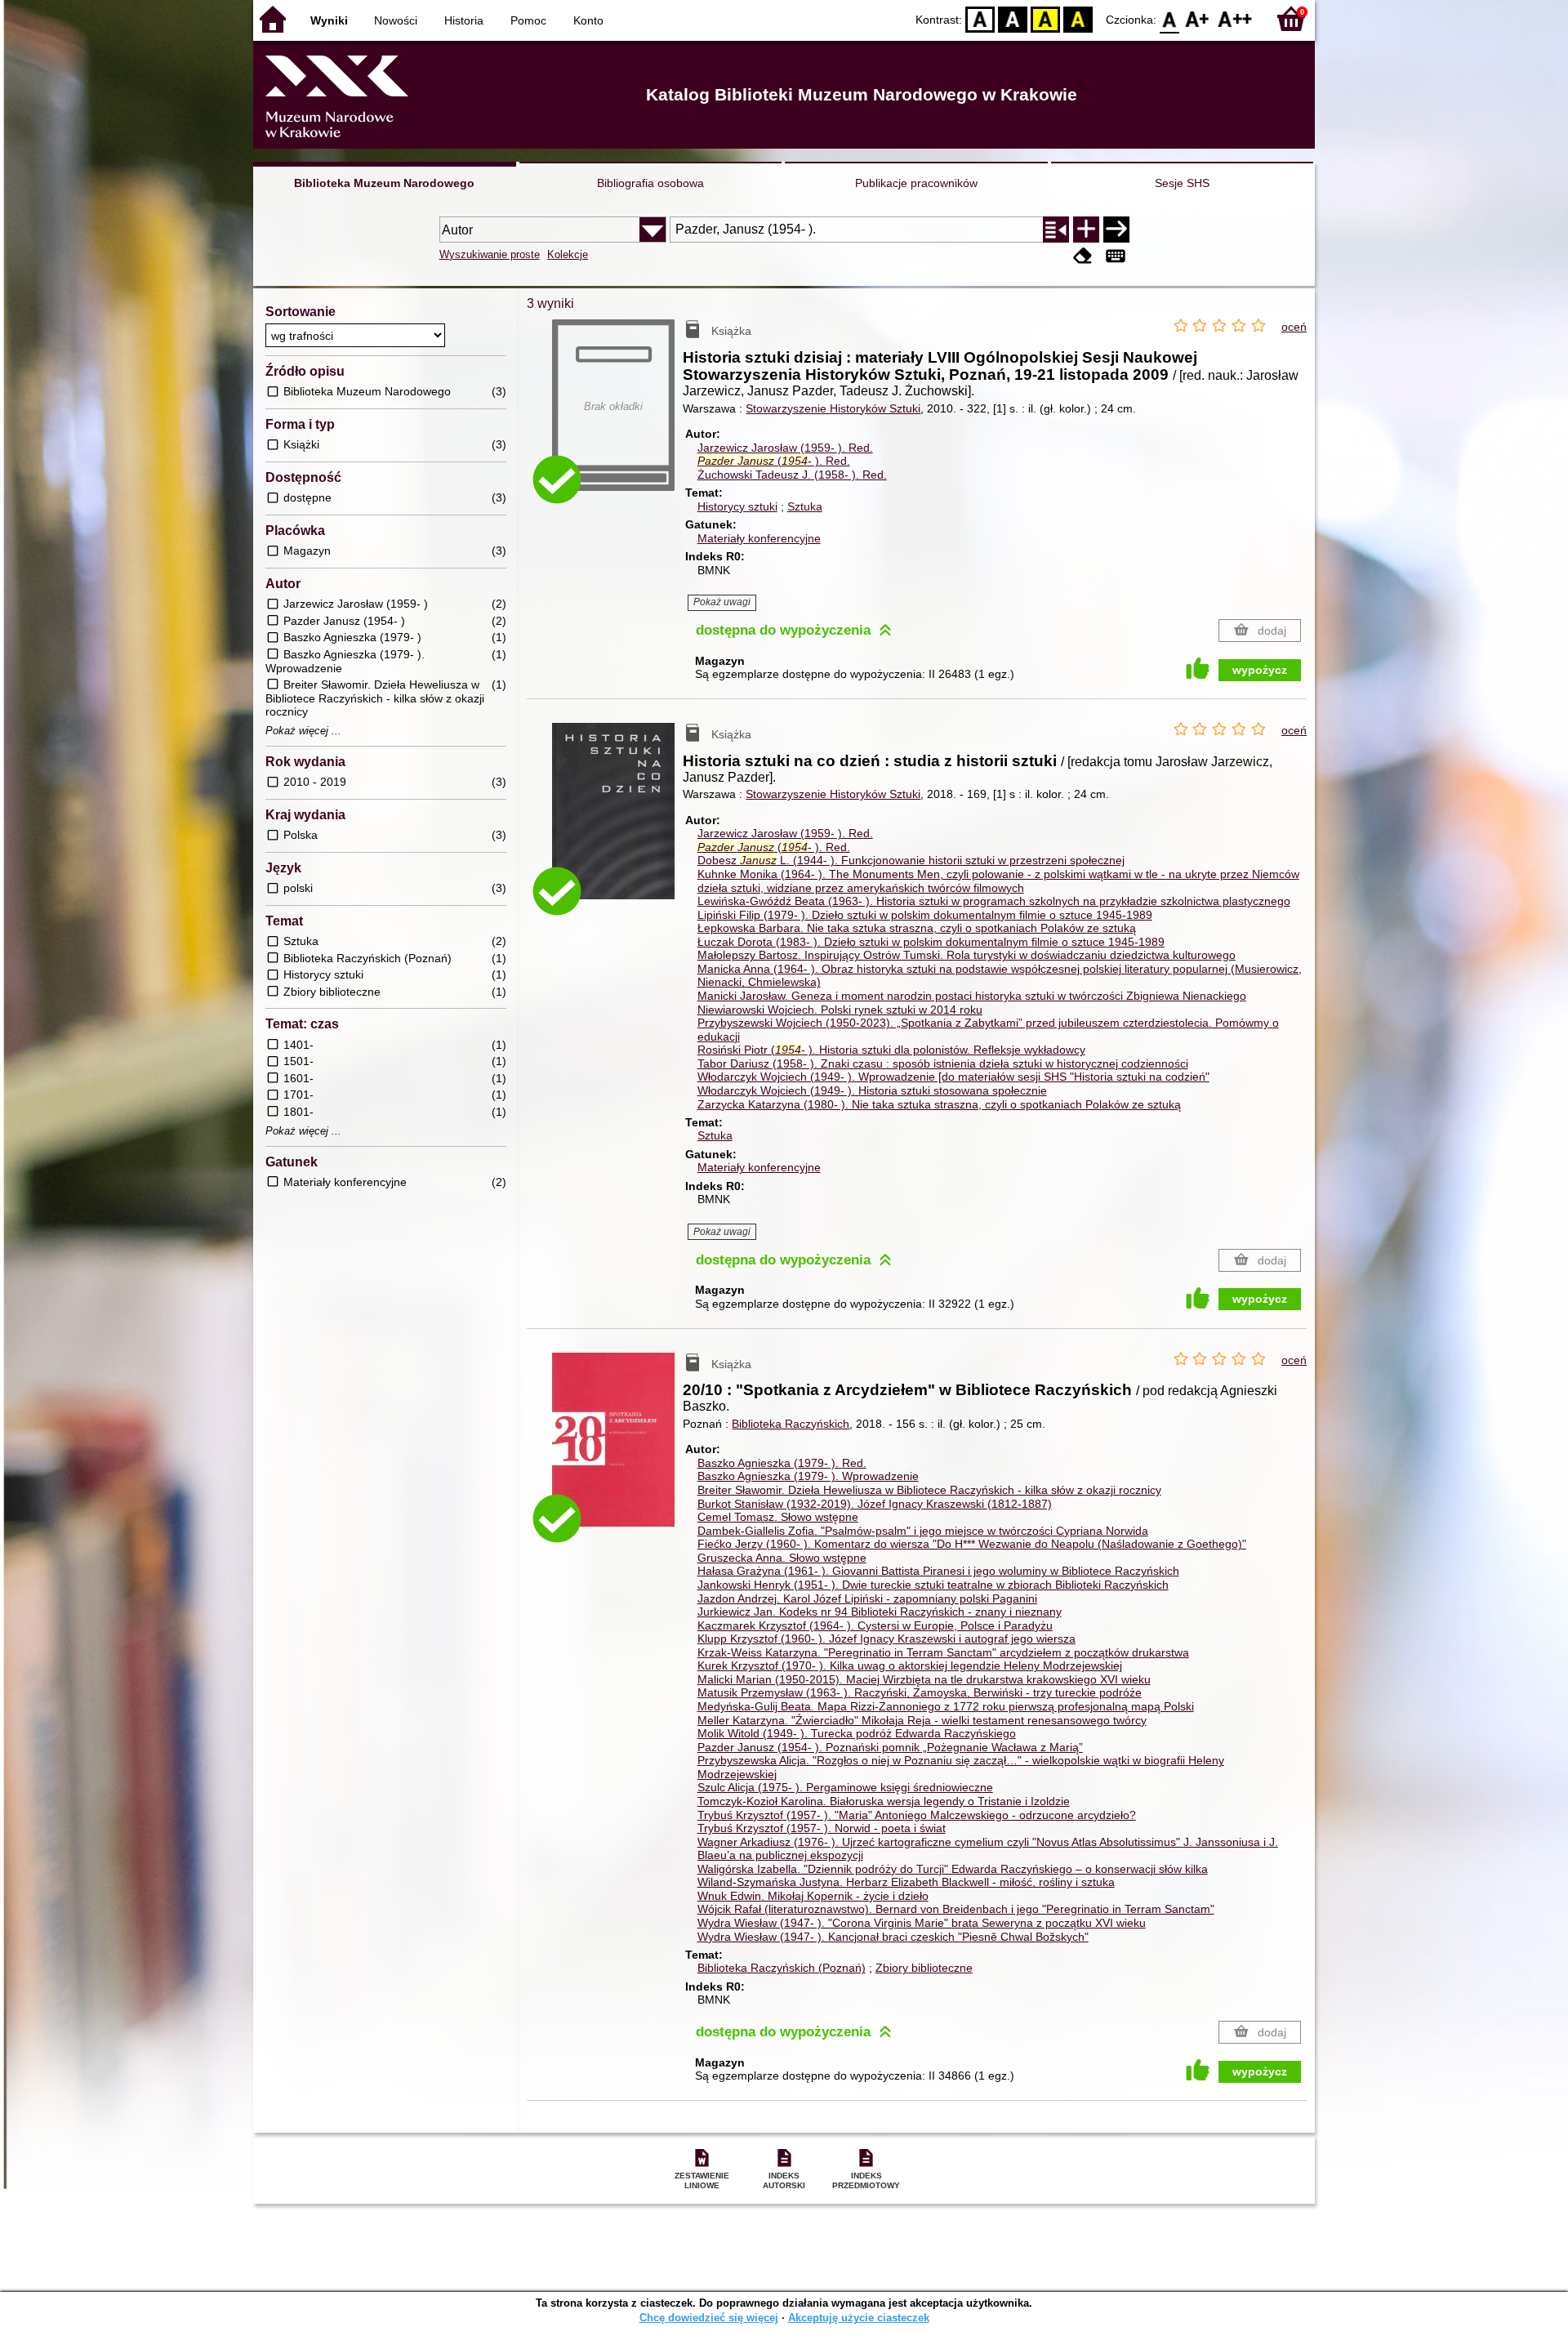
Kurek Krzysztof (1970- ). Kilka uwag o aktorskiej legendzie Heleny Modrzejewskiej (910, 1665)
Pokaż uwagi (722, 602)
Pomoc (528, 20)
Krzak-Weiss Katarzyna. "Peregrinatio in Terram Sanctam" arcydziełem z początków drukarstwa (943, 1652)
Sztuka (805, 506)
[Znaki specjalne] (1116, 256)
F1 (1198, 18)
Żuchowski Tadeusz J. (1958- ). (792, 475)
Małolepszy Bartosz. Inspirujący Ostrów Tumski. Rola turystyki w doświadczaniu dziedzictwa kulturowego (967, 955)
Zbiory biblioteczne (924, 1968)
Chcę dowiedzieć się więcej (709, 2318)
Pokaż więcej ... (303, 731)
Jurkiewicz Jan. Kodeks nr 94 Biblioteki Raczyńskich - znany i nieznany (880, 1612)
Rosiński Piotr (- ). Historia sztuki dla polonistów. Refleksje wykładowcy (891, 1050)
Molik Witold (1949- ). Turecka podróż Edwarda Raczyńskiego (857, 1733)
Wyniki (329, 20)
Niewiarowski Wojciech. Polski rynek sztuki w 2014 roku (840, 1010)
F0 (1170, 18)
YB (1045, 18)
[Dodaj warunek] (1086, 230)
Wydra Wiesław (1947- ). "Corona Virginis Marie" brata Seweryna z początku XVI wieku (922, 1923)
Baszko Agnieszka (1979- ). (782, 1463)
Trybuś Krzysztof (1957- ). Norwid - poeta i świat (822, 1828)
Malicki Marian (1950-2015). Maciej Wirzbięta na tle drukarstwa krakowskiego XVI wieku (924, 1679)
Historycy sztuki (737, 506)
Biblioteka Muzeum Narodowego (384, 183)
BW (1013, 18)
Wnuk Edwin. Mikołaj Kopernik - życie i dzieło (813, 1896)
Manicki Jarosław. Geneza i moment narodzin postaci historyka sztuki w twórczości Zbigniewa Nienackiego (972, 996)
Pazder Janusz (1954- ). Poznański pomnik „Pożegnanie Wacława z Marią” (890, 1747)
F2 (1235, 18)
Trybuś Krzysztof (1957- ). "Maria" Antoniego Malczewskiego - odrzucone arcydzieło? (917, 1815)
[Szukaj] (1116, 230)
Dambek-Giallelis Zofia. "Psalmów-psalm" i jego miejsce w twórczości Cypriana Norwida (923, 1531)
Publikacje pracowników (916, 183)
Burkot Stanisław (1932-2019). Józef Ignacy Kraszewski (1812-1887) (875, 1504)
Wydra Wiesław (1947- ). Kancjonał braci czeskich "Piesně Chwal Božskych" (893, 1937)
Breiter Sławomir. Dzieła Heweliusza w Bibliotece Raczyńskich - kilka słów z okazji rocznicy (929, 1490)
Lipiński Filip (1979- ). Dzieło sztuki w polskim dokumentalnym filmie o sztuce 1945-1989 (925, 915)
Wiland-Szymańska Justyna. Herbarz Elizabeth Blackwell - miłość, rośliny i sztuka (906, 1882)
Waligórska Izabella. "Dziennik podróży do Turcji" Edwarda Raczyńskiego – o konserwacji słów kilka (953, 1869)
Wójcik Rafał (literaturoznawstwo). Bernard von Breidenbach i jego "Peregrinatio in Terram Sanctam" (956, 1909)
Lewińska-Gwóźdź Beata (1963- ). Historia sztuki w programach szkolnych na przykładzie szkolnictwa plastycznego (994, 901)
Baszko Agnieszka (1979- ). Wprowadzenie (808, 1476)
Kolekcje (568, 254)
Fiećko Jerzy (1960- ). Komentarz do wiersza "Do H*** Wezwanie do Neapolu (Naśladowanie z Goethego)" (972, 1544)
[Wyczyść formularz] (1083, 256)
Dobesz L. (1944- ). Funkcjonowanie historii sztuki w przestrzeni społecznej (911, 860)
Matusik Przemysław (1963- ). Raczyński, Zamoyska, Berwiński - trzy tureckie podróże (920, 1692)
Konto (588, 20)
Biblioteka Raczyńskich (791, 1424)
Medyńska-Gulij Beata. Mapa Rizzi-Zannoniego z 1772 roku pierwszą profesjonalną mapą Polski (946, 1706)
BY (1078, 18)
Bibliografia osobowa (650, 183)
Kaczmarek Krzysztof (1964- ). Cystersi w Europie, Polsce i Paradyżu (875, 1625)
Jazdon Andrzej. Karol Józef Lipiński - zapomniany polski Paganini (867, 1599)
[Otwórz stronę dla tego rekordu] (617, 823)
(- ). (774, 461)
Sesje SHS (1182, 183)
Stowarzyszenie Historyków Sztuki (833, 408)
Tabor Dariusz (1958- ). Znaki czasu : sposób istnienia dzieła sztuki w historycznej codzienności (943, 1063)
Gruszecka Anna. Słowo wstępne (782, 1558)
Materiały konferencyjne (759, 538)
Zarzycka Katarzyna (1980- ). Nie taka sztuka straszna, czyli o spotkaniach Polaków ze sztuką (939, 1104)
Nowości (396, 20)
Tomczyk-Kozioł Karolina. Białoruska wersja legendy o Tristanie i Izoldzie (884, 1801)
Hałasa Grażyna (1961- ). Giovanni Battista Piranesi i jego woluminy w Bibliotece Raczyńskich (938, 1571)
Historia (464, 20)
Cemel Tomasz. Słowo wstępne (778, 1517)
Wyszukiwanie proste (490, 254)
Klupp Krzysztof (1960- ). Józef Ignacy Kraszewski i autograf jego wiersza (886, 1639)
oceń (1294, 327)
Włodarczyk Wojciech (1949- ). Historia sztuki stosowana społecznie (872, 1090)
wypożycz (1260, 670)
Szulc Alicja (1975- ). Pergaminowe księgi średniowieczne (845, 1787)
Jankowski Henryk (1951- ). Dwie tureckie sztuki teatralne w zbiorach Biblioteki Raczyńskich (933, 1585)
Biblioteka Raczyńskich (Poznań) (782, 1968)
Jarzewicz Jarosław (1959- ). (785, 448)
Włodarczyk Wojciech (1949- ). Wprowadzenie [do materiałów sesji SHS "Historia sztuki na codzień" (953, 1077)
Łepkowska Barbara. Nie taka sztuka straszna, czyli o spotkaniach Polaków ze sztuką (917, 928)
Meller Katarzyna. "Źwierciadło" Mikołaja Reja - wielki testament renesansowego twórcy (922, 1720)
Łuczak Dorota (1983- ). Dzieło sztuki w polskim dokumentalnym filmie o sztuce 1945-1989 (931, 942)
